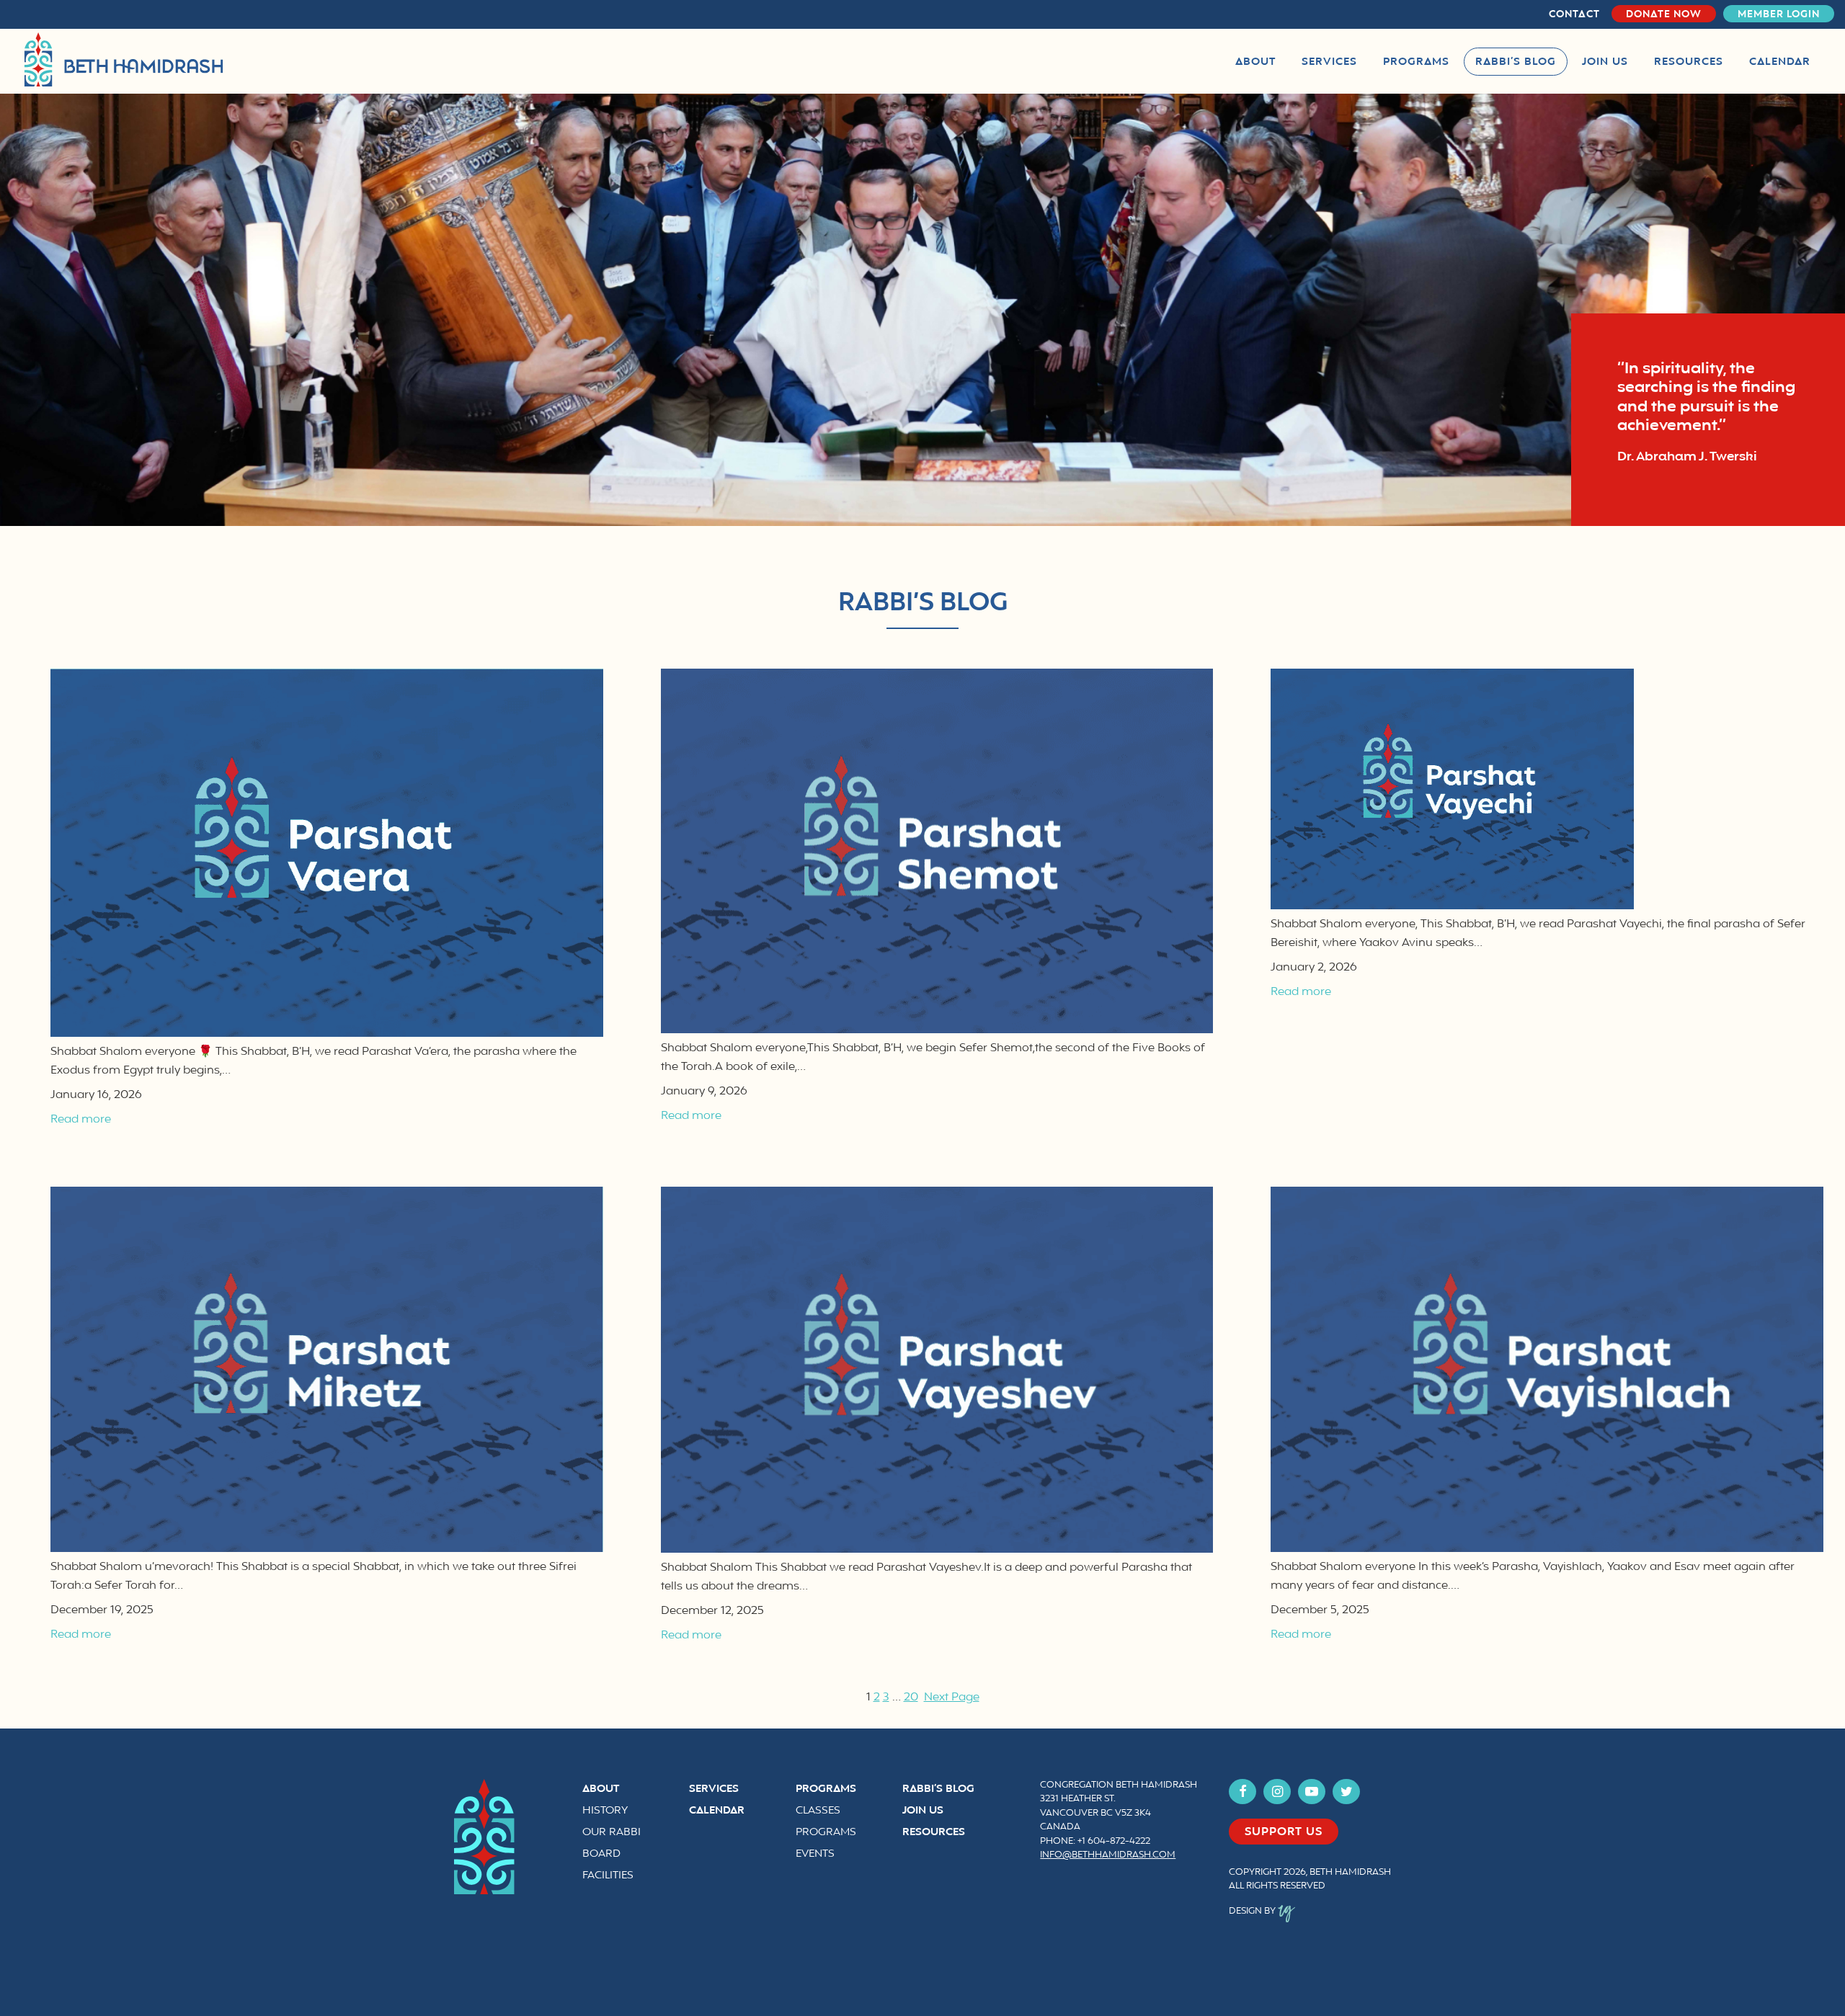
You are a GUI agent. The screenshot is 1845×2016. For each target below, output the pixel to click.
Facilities (608, 1876)
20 (911, 1698)
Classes (818, 1811)
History (605, 1811)
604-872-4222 (1119, 1842)
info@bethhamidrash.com (1108, 1855)
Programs (826, 1789)
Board (601, 1854)
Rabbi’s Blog (938, 1789)
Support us (1284, 1832)
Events (815, 1854)
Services (714, 1789)
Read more (81, 1120)
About (601, 1789)
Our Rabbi (612, 1833)
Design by (1253, 1912)
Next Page (952, 1698)
